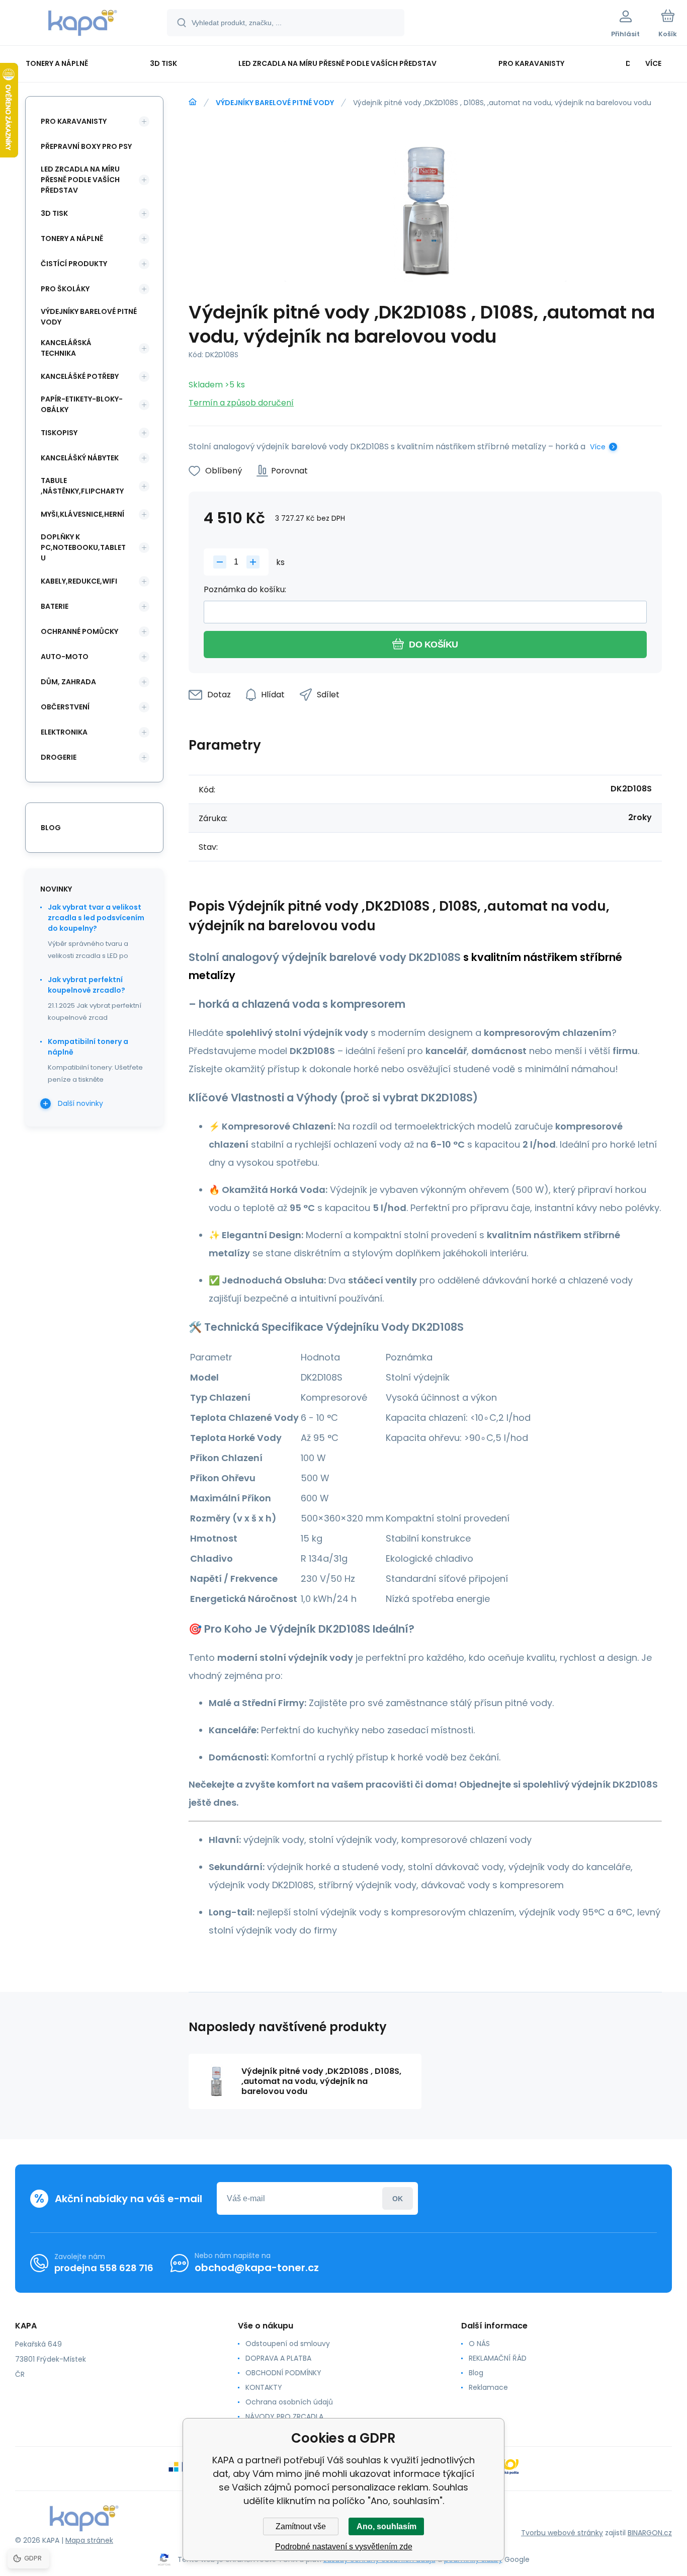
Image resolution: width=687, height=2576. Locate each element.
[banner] (83, 24)
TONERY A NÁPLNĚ (72, 238)
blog (51, 828)
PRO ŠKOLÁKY (65, 289)
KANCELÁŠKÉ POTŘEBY (80, 376)
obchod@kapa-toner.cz (257, 2268)
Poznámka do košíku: (245, 589)
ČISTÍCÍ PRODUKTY (74, 264)
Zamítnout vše (301, 2526)
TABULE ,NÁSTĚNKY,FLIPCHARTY (82, 486)
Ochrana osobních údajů (289, 2402)
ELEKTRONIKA (64, 732)
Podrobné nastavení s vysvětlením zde (344, 2547)
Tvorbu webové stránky (562, 2533)
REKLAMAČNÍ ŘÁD (498, 2358)
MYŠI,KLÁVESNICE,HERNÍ (82, 514)
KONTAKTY (264, 2387)
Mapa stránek (89, 2540)
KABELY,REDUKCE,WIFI (79, 581)
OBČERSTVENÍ (65, 707)
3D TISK (54, 213)
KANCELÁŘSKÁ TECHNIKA (66, 348)
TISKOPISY (59, 433)
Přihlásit (398, 2198)
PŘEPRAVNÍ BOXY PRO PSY (86, 146)
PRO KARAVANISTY (74, 121)
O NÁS (479, 2344)
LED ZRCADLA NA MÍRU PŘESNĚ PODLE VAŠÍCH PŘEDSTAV (80, 180)
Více (598, 447)
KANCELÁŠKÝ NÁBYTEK (80, 458)
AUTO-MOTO (65, 657)
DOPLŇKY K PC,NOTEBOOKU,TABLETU (83, 547)
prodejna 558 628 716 (104, 2268)
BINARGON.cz (650, 2533)
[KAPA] (193, 102)
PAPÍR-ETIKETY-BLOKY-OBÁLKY (82, 404)
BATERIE (55, 606)
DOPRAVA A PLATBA (278, 2358)
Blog (476, 2373)
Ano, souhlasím (387, 2526)
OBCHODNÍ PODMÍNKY (283, 2373)
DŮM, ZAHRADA (68, 682)
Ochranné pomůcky (79, 631)
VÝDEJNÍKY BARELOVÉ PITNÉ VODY (275, 103)
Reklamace (488, 2387)
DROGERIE (59, 757)
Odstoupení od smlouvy (288, 2344)
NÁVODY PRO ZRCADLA (284, 2417)
